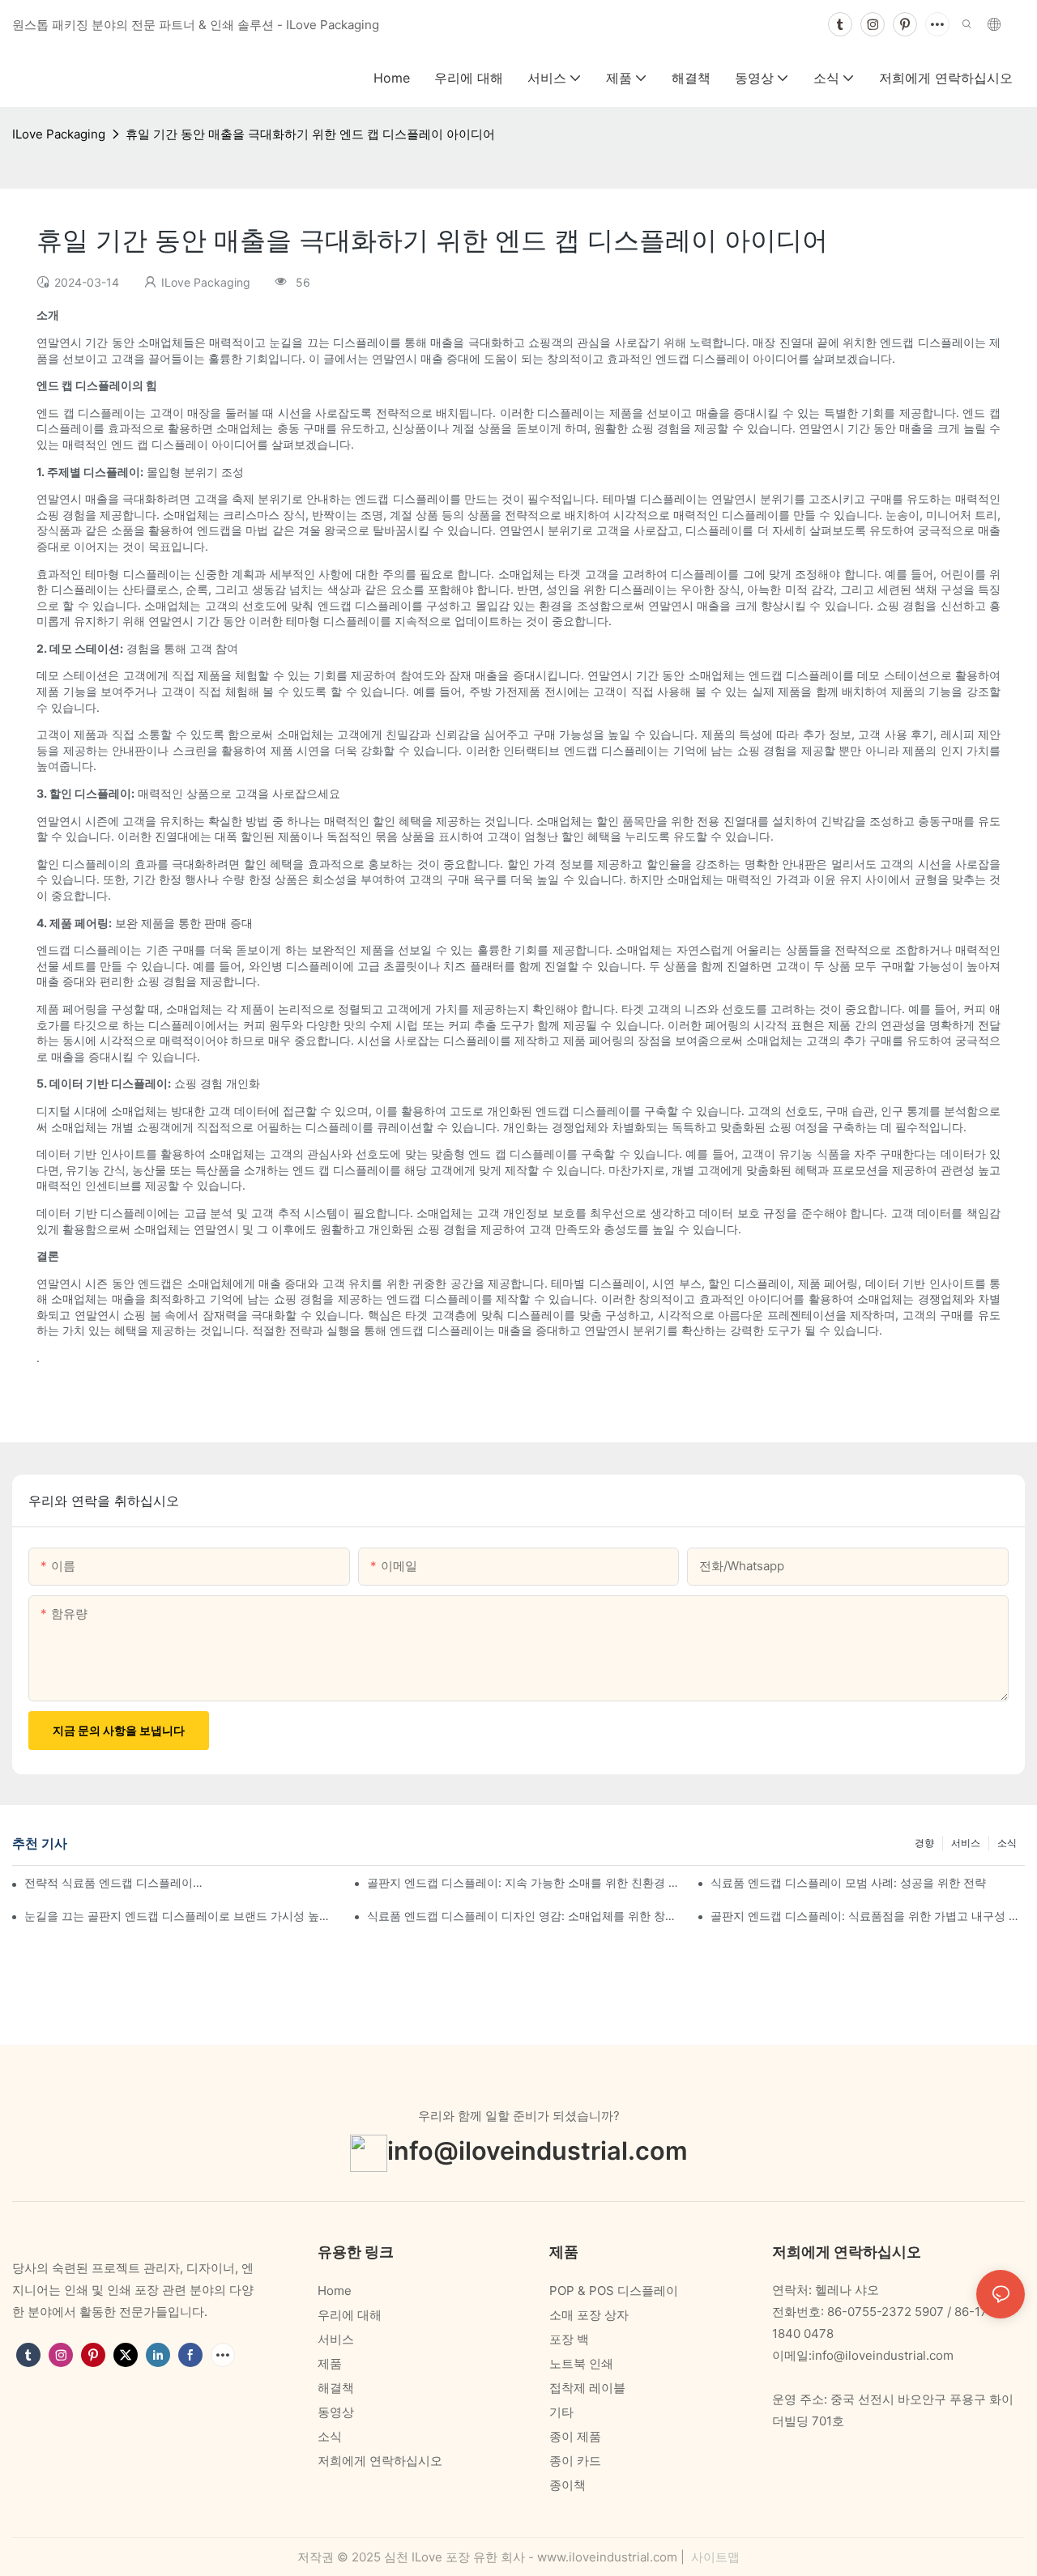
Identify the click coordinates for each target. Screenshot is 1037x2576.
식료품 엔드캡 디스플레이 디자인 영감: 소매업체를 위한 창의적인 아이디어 (524, 1916)
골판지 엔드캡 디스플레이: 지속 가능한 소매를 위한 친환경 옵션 (524, 1882)
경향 (924, 1843)
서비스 (966, 1843)
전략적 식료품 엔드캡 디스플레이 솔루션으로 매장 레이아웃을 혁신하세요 (115, 1882)
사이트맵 (714, 2557)
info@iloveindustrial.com (538, 2151)
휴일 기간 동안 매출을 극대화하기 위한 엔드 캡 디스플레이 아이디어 (310, 134)
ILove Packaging (59, 134)
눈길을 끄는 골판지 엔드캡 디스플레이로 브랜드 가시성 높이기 (181, 1916)
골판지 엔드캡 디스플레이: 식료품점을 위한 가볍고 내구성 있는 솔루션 (868, 1916)
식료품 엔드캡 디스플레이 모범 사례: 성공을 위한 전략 (848, 1882)
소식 (1007, 1843)
